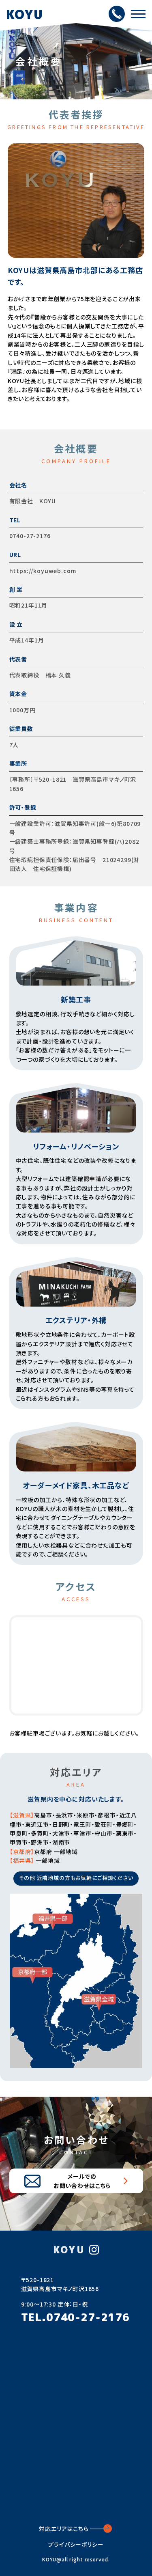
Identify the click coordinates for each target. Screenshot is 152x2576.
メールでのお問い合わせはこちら (82, 2181)
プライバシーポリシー (76, 2544)
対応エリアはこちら (64, 2529)
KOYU (25, 14)
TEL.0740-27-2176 (75, 2317)
